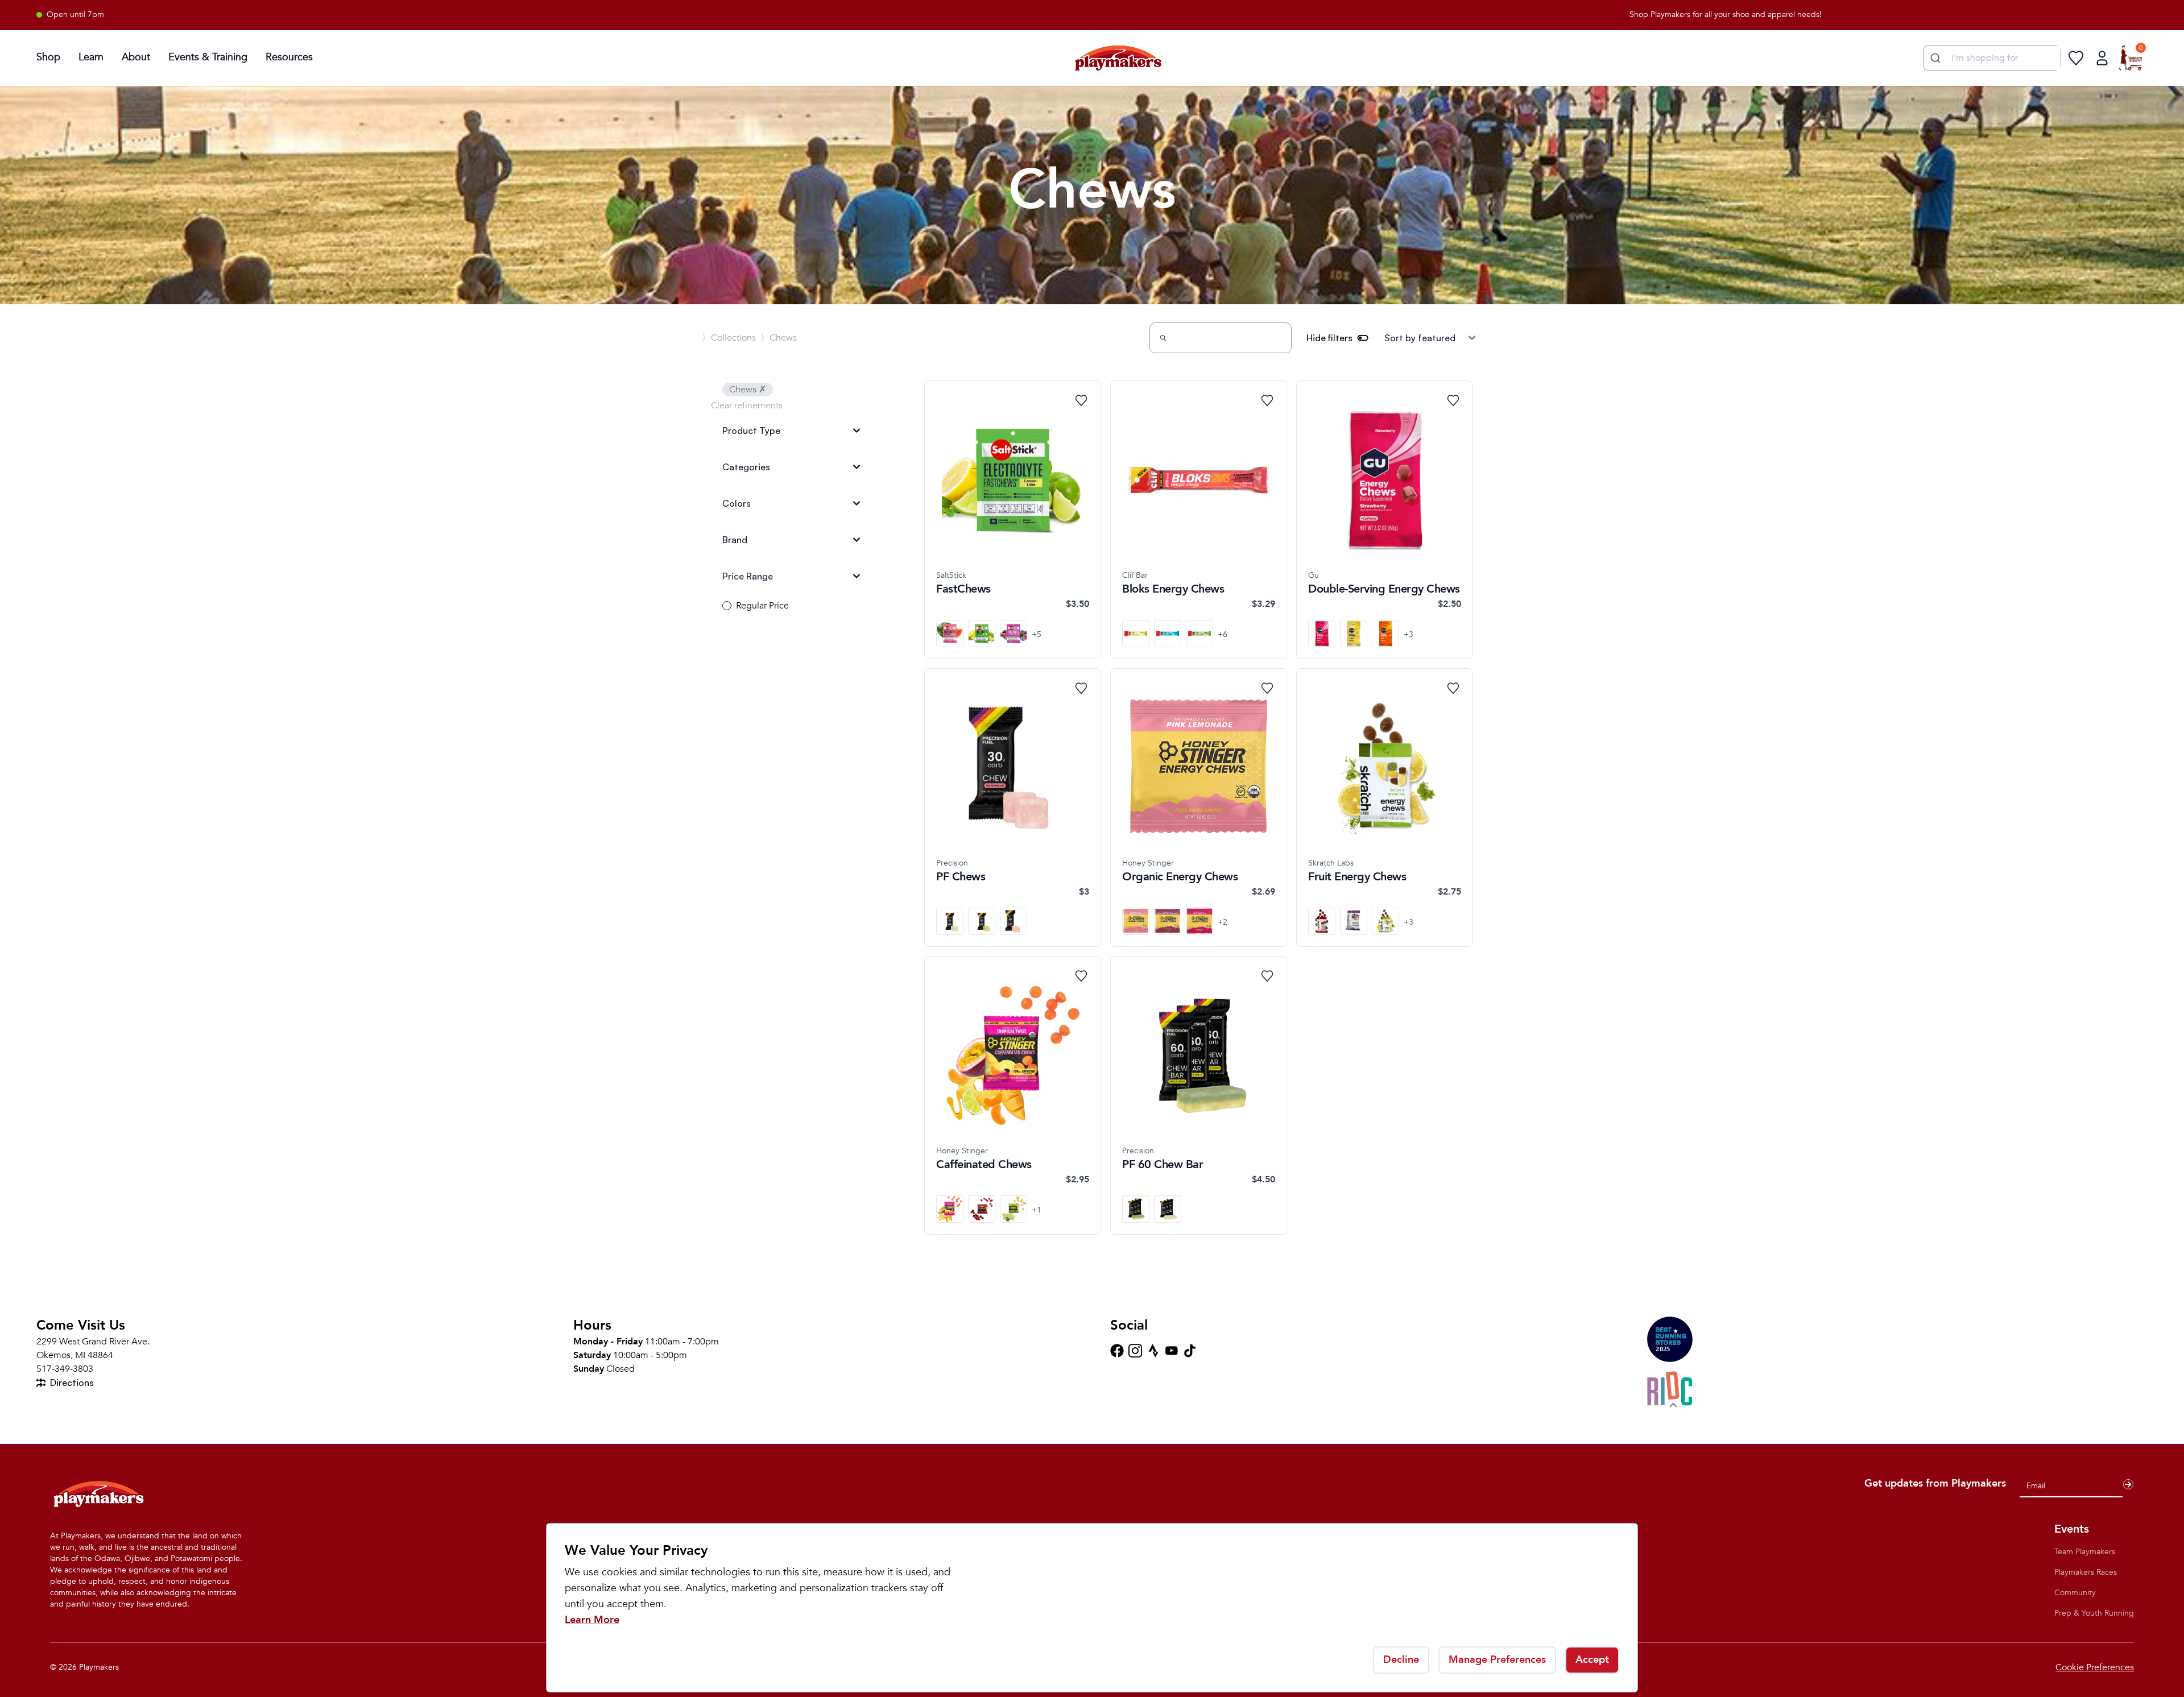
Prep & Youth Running (2094, 1613)
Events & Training (208, 57)
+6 (1223, 634)
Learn (91, 57)
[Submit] (1934, 58)
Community (2075, 1593)
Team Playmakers (2085, 1552)
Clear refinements (747, 405)
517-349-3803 (65, 1369)
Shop (48, 57)
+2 (1223, 922)
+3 (1409, 634)
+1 (1037, 1210)
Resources (289, 57)
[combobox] (1992, 58)
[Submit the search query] (1163, 338)
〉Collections (729, 338)
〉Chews (779, 338)
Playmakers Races (2086, 1572)
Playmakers (99, 1667)
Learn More (592, 1620)
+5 (1037, 634)
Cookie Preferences (2095, 1667)
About (136, 57)
